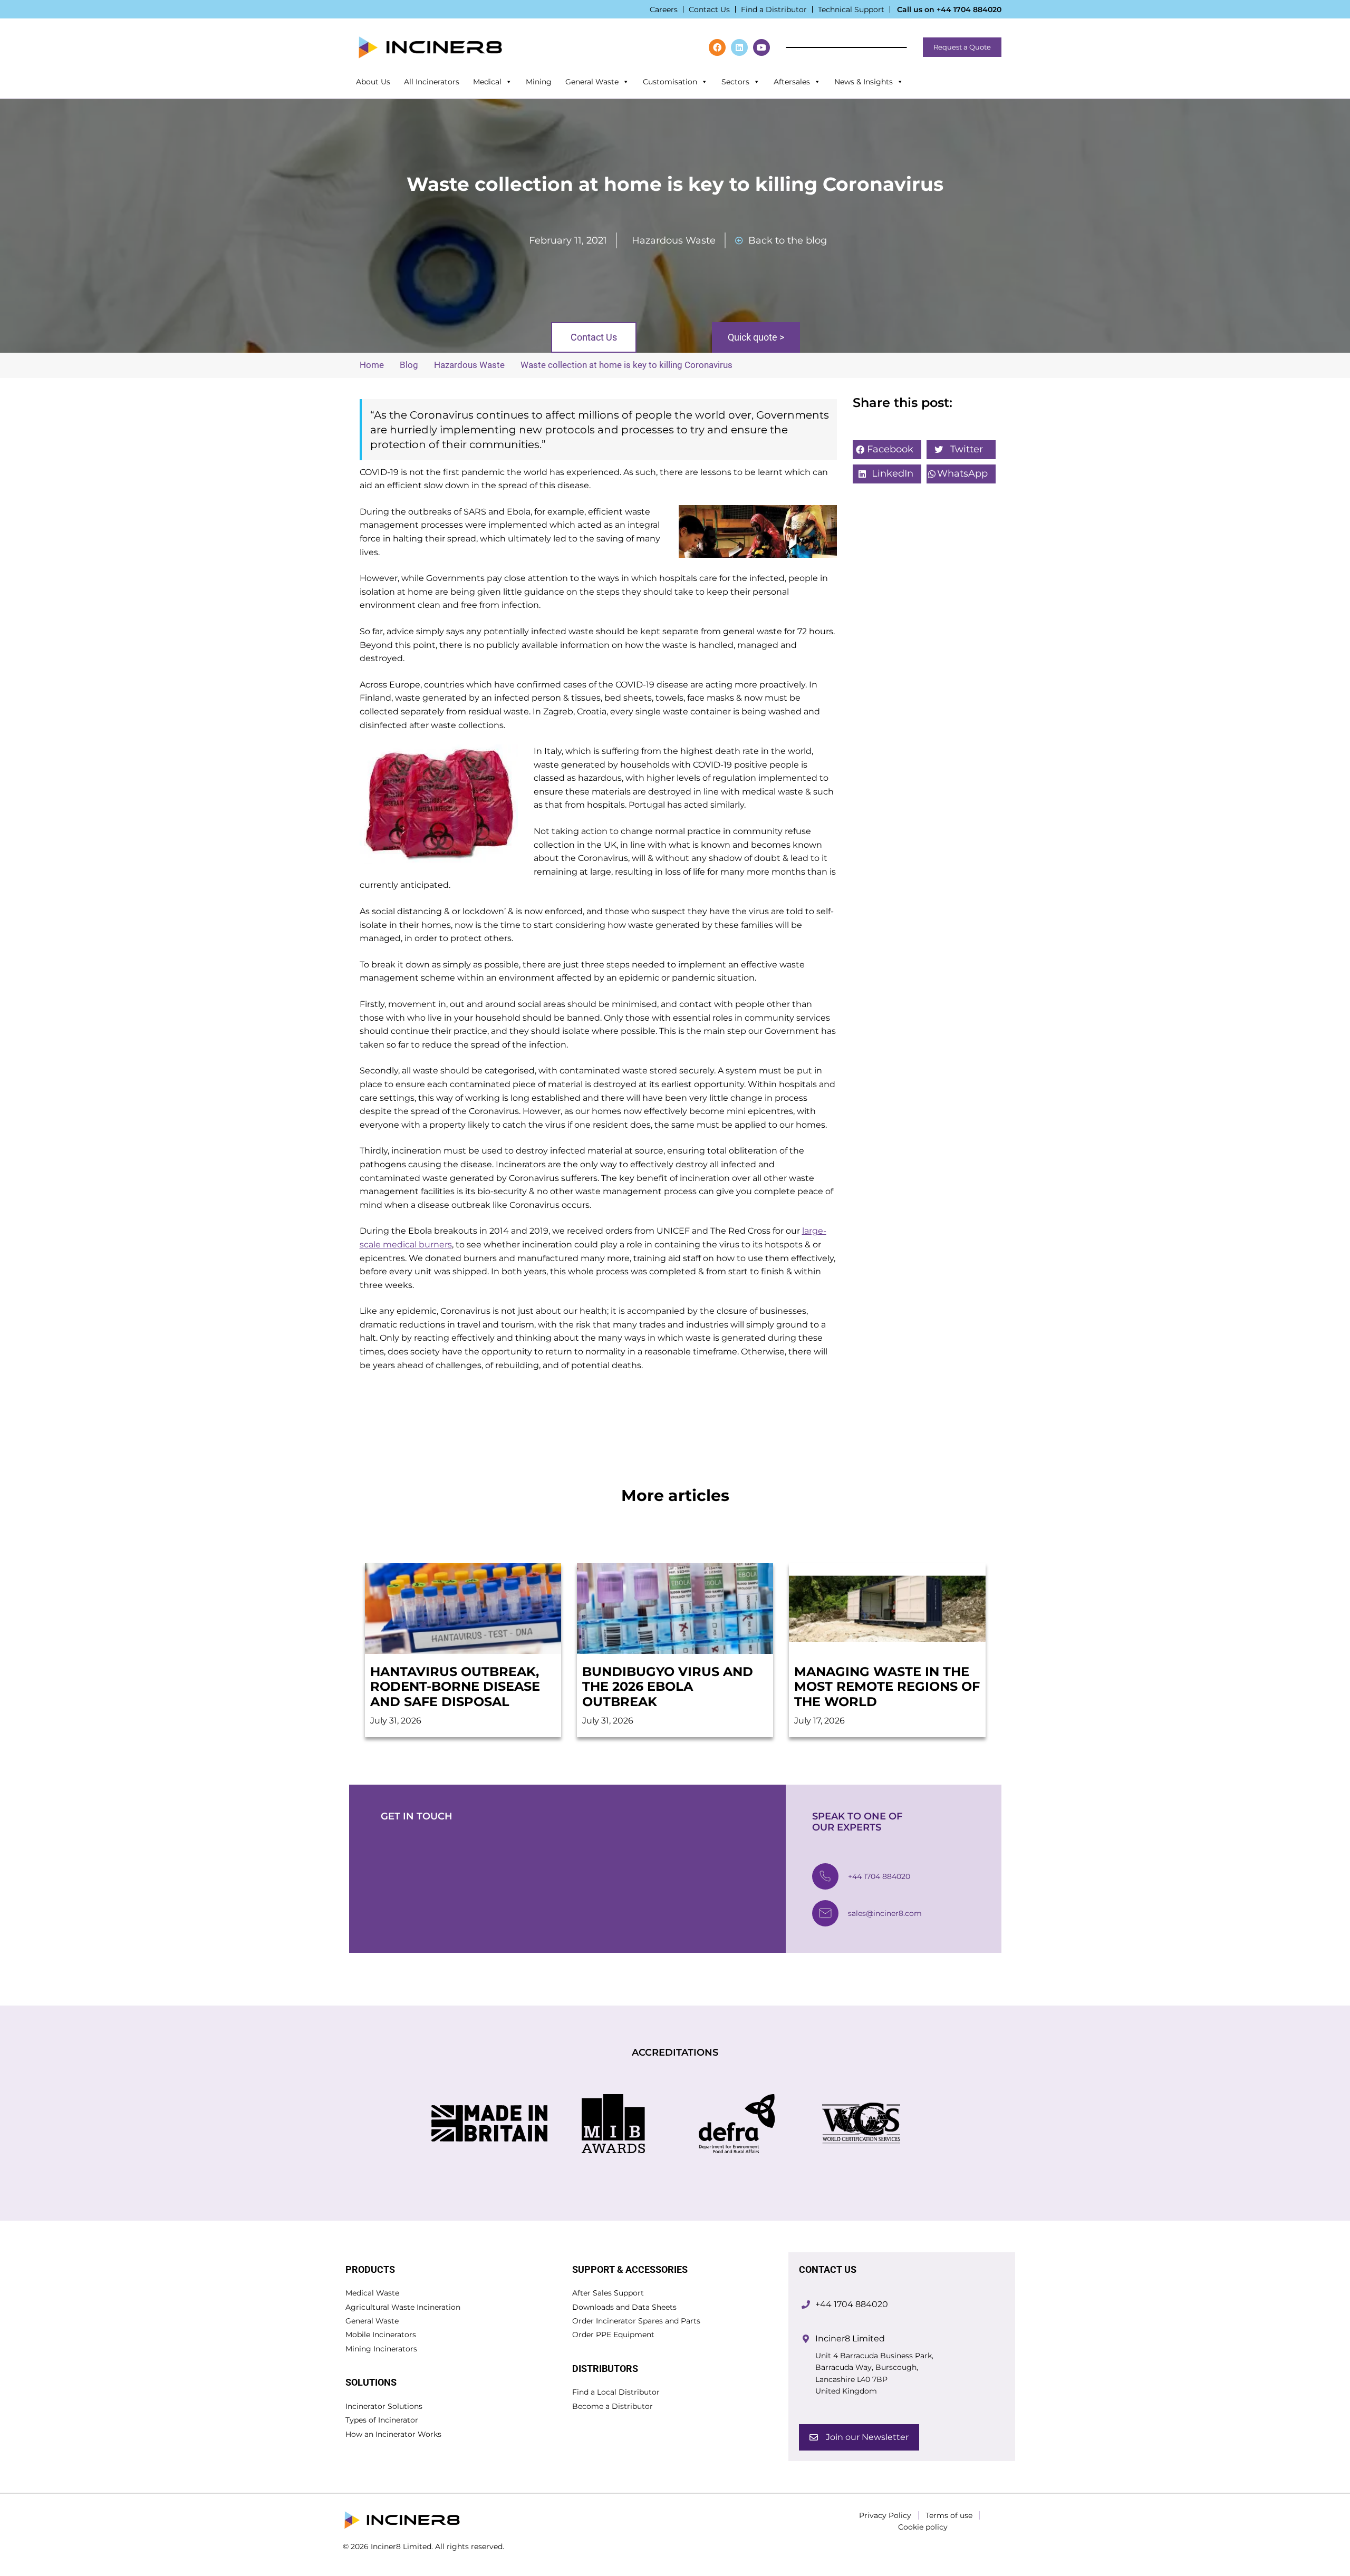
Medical (487, 82)
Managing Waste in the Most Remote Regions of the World (887, 1687)
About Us (373, 82)
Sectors (735, 82)
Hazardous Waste (674, 240)
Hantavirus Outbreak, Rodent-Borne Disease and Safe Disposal (455, 1687)
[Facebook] (717, 47)
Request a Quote (962, 47)
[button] (887, 450)
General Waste (592, 82)
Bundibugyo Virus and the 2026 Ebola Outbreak (668, 1687)
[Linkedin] (739, 47)
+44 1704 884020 (969, 9)
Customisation (670, 82)
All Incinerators (432, 82)
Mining (539, 82)
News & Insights (864, 82)
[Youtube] (761, 47)
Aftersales (792, 82)
